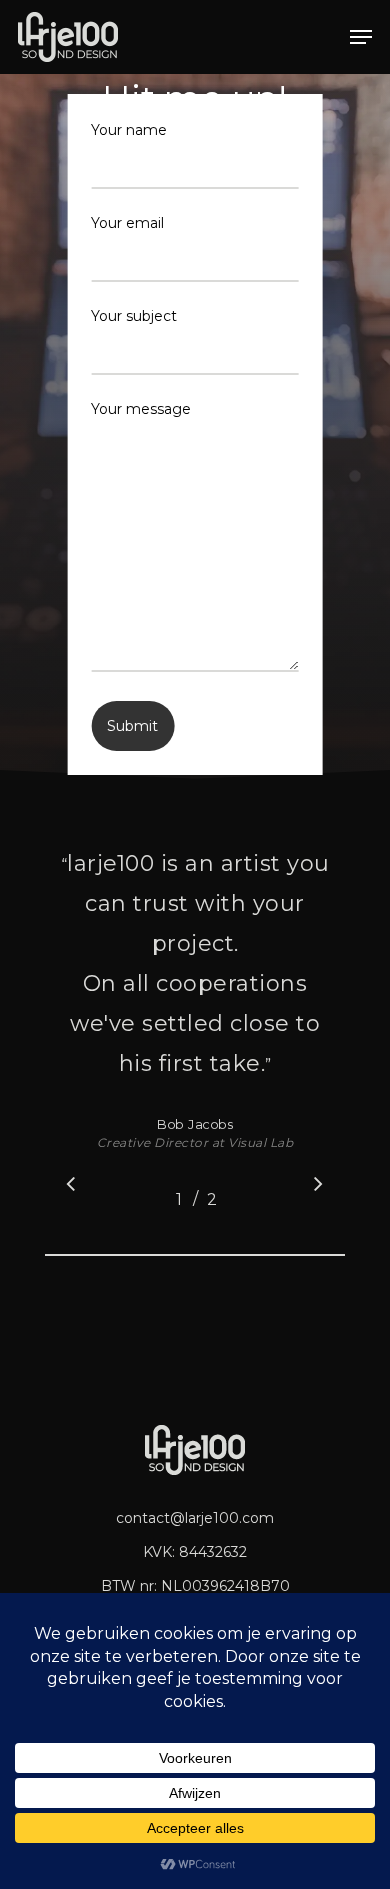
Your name (129, 130)
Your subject (134, 316)
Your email (127, 223)
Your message (141, 409)
